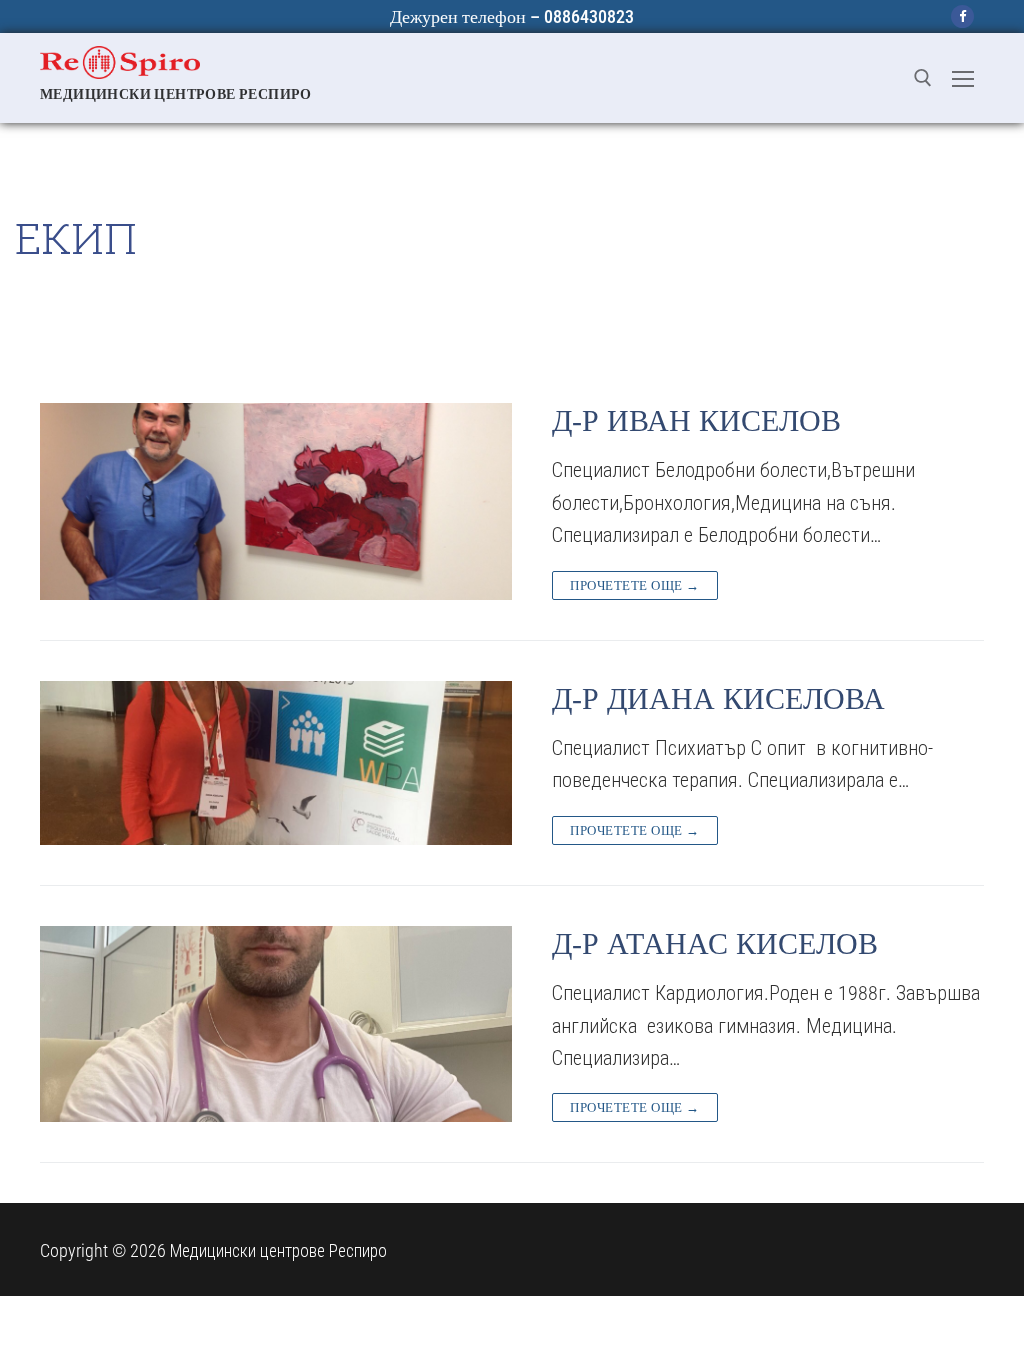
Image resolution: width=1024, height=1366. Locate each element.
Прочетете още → (635, 585)
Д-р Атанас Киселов (715, 943)
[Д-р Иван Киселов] (276, 501)
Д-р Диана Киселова (722, 698)
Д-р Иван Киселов (696, 420)
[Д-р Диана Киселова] (276, 763)
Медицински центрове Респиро (176, 94)
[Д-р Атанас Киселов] (276, 1024)
